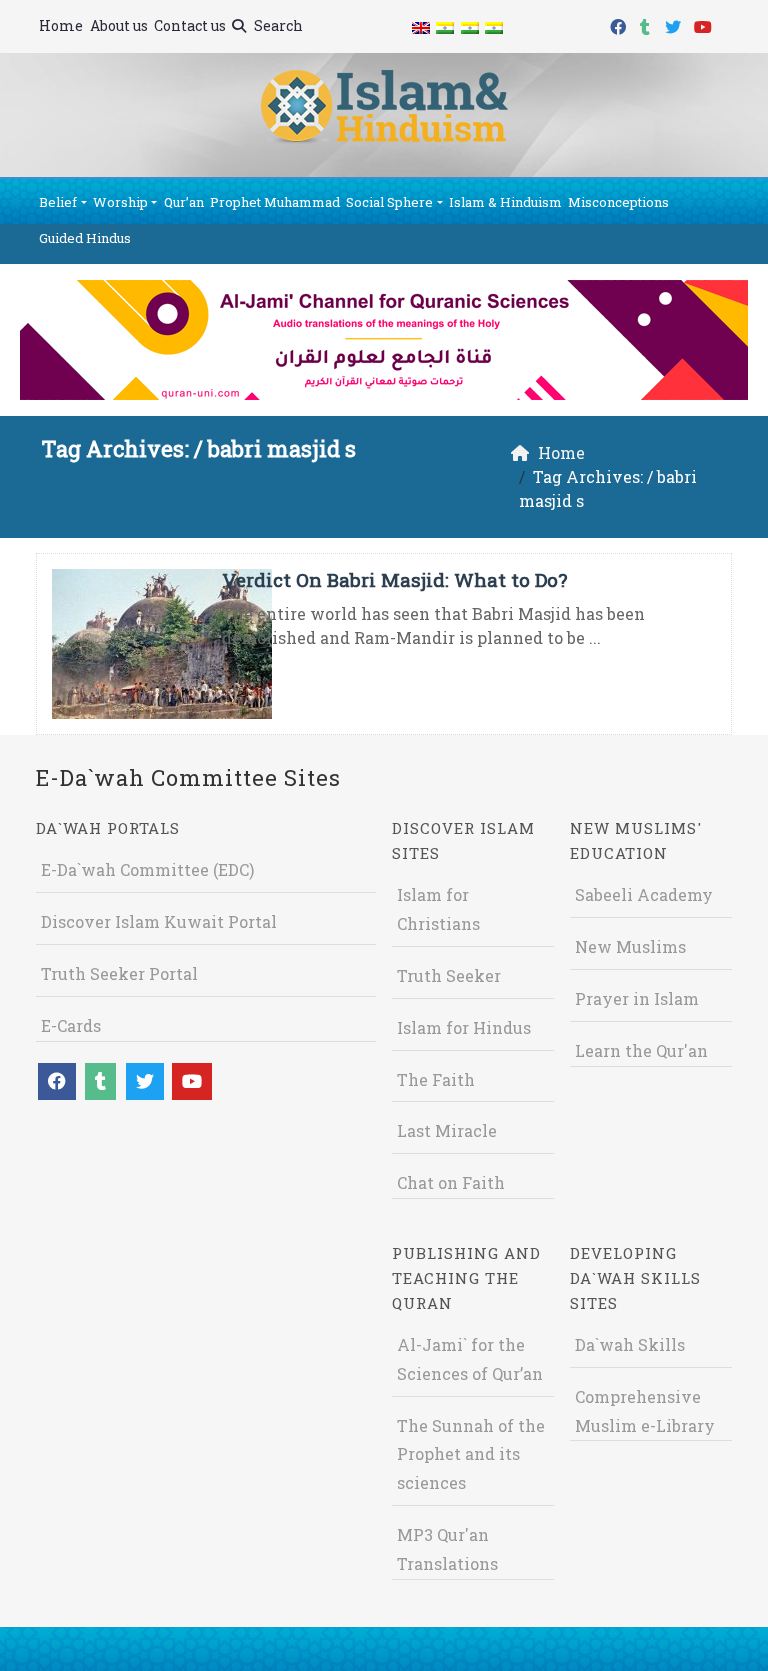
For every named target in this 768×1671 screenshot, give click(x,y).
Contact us (190, 25)
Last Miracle (447, 1130)
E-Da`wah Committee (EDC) (147, 869)
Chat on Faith (451, 1182)
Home (61, 25)
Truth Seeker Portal (119, 973)
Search (277, 25)
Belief (58, 202)
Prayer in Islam (637, 998)
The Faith (436, 1079)
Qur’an (184, 202)
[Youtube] (705, 23)
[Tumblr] (647, 23)
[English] (421, 26)
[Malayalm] (445, 26)
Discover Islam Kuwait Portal (159, 921)
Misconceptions (618, 202)
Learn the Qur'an (641, 1050)
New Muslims (630, 946)
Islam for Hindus (464, 1027)
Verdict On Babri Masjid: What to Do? (394, 579)
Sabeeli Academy (644, 894)
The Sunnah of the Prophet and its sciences (471, 1454)
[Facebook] (620, 23)
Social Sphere (389, 202)
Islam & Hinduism (505, 202)
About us (119, 25)
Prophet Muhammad (275, 202)
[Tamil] (494, 26)
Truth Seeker (449, 975)
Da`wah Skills (630, 1344)
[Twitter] (675, 23)
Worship (120, 202)
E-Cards (71, 1025)
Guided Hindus (85, 238)
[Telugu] (469, 26)
